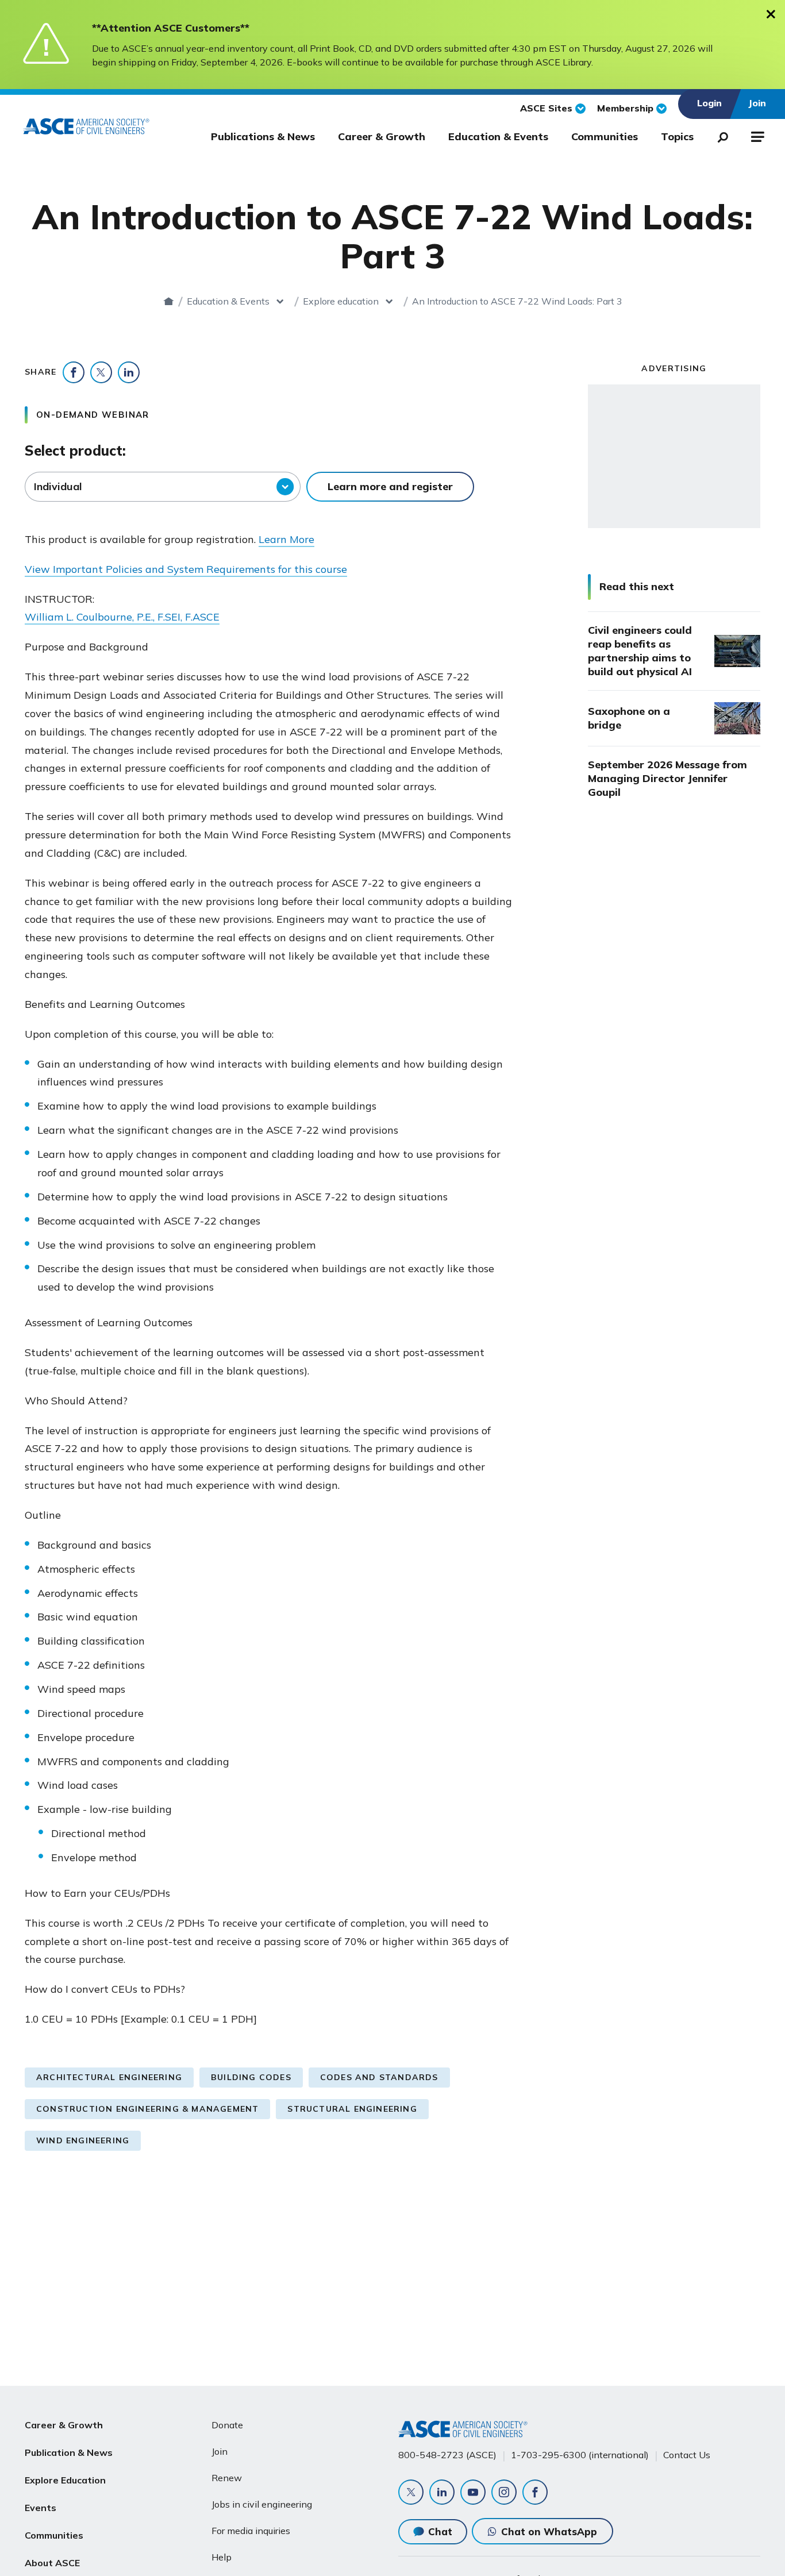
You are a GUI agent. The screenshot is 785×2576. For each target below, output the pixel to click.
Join (220, 2451)
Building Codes (251, 2077)
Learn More (286, 539)
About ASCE (52, 2563)
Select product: (75, 450)
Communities (605, 136)
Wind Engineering (83, 2140)
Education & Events (498, 136)
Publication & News (69, 2452)
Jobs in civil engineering (262, 2504)
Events (41, 2508)
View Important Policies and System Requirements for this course (186, 569)
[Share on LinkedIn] (129, 372)
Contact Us (687, 2455)
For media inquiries (251, 2531)
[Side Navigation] (757, 135)
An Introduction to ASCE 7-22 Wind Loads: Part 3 (517, 301)
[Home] (169, 301)
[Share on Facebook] (74, 372)
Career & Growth (382, 136)
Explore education (341, 301)
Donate (227, 2425)
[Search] (719, 135)
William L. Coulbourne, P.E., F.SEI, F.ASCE (122, 617)
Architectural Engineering (109, 2077)
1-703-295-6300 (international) (580, 2455)
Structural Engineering (352, 2109)
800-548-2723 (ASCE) (447, 2455)
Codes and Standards (379, 2077)
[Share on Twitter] (101, 372)
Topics (677, 136)
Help (222, 2557)
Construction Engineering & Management (147, 2109)
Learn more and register (390, 486)
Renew (227, 2478)
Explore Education (65, 2480)
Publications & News (263, 136)
